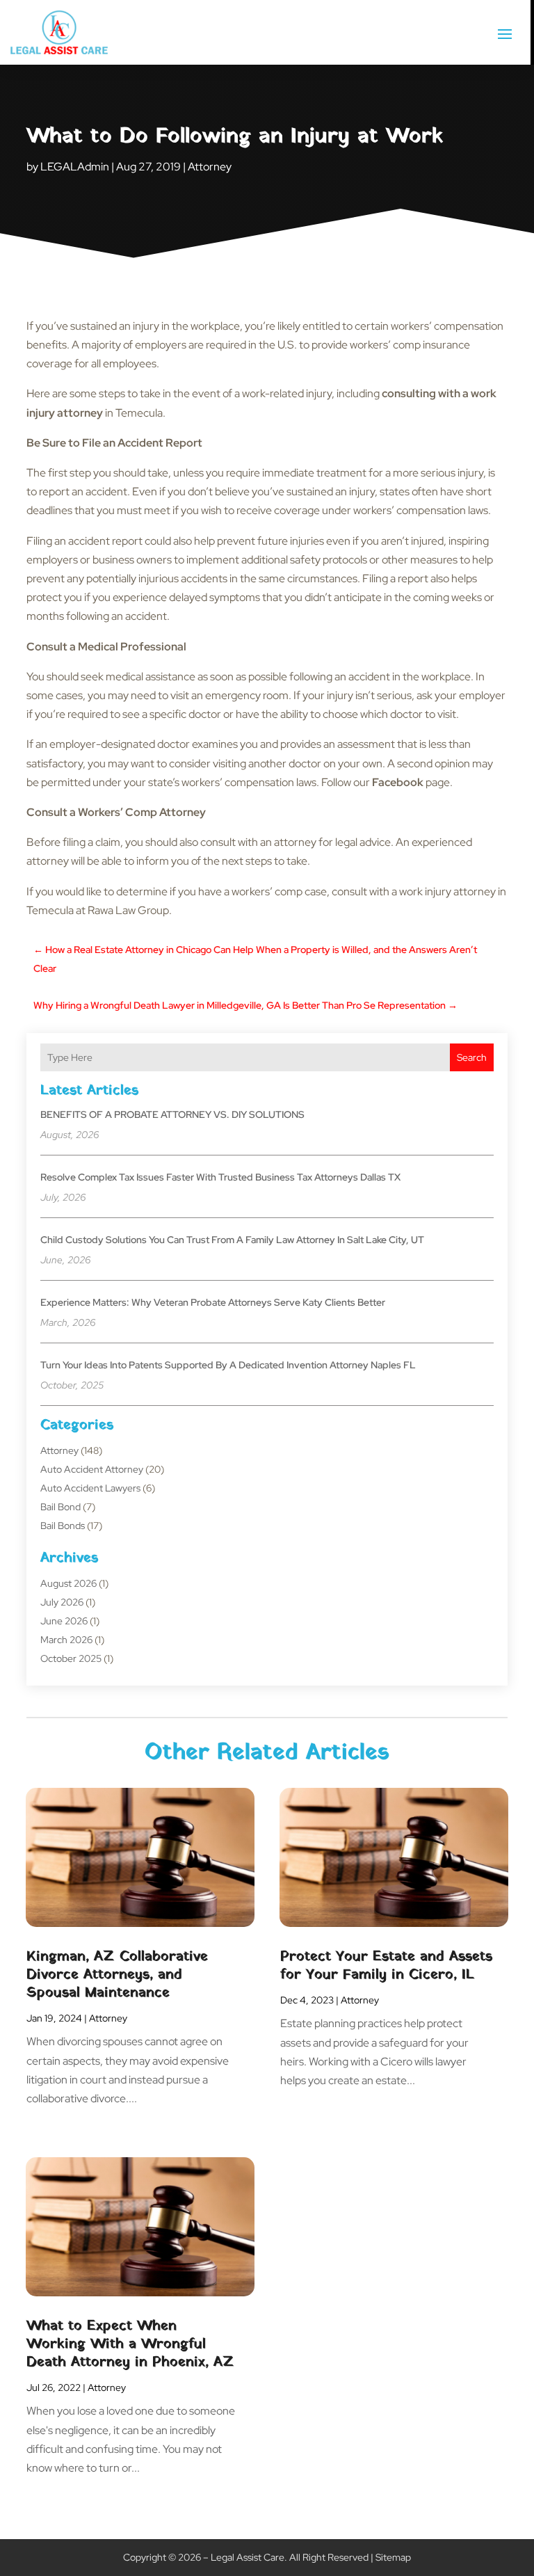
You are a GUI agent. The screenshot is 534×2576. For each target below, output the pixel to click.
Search (472, 1057)
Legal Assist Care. (249, 2557)
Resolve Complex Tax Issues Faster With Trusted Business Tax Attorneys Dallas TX (220, 1177)
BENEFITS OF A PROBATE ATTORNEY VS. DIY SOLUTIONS (172, 1114)
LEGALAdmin (75, 167)
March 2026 (66, 1640)
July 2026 (62, 1602)
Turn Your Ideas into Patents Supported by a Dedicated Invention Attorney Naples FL (228, 1365)
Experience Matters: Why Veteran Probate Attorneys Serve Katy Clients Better (213, 1302)
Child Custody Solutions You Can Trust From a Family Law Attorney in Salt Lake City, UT (232, 1240)
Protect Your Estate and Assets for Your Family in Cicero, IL (386, 1966)
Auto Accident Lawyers (90, 1488)
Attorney (210, 167)
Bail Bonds (63, 1526)
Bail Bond (60, 1507)
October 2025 (71, 1658)
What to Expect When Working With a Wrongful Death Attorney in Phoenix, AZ (130, 2344)
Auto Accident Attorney (92, 1469)
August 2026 (68, 1583)
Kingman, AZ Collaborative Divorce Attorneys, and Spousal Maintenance (117, 1975)
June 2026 (64, 1621)
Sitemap (393, 2557)
